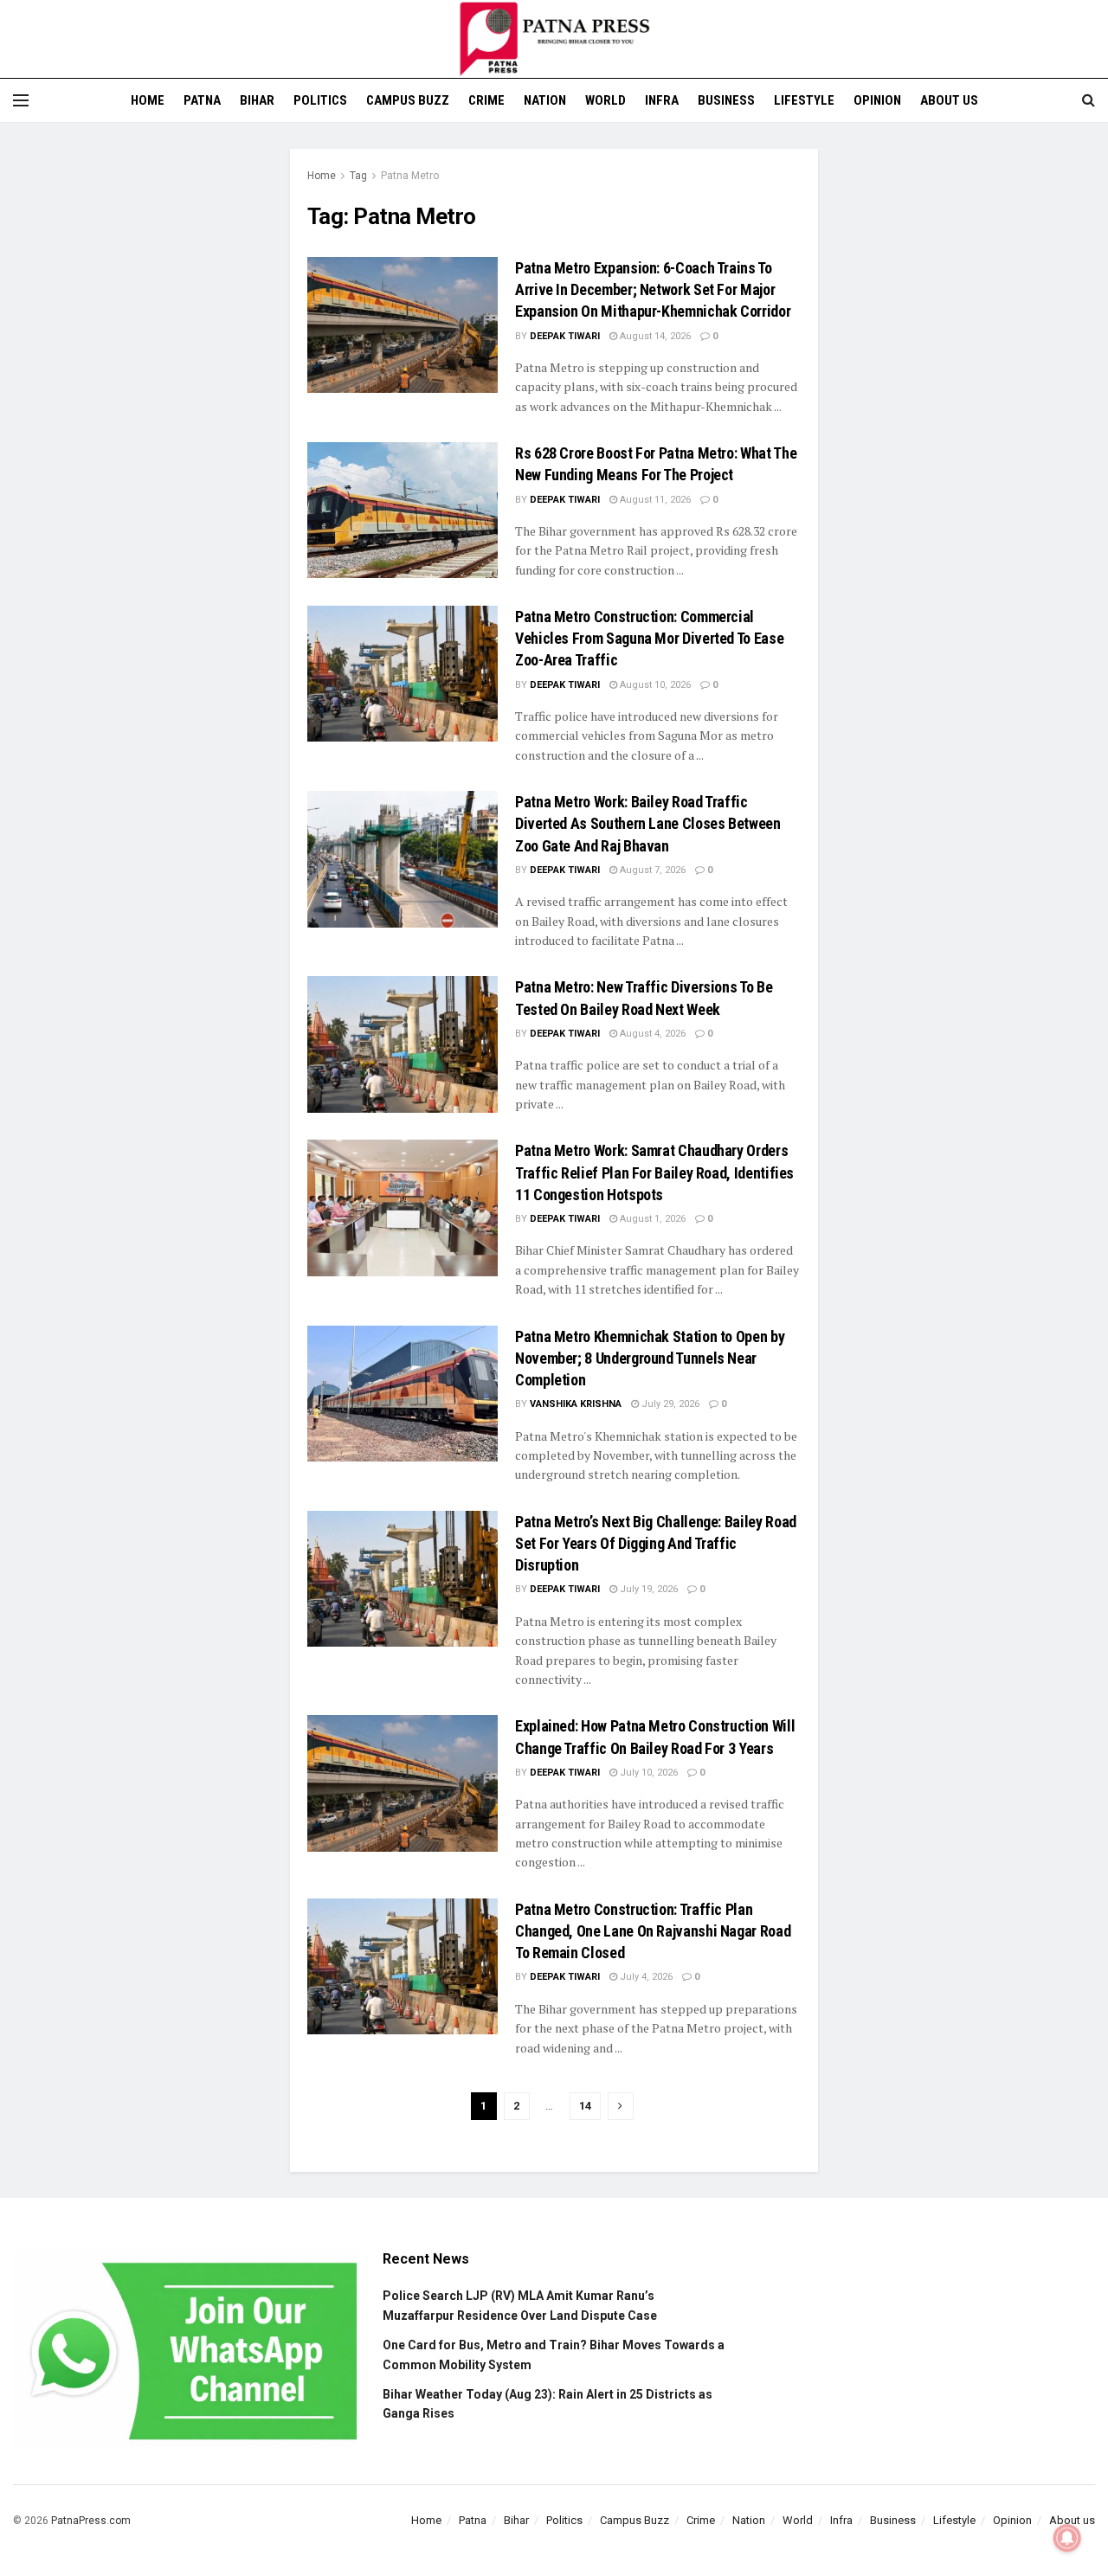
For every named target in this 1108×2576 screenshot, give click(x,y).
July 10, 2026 (647, 1773)
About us (949, 100)
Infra (662, 100)
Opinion (877, 100)
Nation (545, 100)
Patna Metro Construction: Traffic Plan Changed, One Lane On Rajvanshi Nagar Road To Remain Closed (653, 1931)
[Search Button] (1089, 100)
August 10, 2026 (654, 685)
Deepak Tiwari (565, 336)
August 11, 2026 (654, 500)
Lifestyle (804, 100)
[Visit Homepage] (554, 39)
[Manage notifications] (1067, 2538)
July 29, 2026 (669, 1404)
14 (585, 2106)
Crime (486, 100)
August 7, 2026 (651, 870)
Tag (358, 176)
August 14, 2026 (654, 336)
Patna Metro (410, 176)
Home (148, 100)
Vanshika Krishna (576, 1404)
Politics (320, 100)
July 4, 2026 (645, 1977)
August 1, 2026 (651, 1219)
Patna (202, 100)
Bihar (257, 100)
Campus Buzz (408, 100)
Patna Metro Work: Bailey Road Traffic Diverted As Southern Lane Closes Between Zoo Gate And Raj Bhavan (648, 823)
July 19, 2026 (647, 1589)
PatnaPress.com (91, 2521)
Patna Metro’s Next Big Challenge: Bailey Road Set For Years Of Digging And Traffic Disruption (656, 1543)
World (606, 100)
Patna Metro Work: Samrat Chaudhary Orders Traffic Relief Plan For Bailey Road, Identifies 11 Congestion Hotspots (654, 1172)
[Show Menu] (21, 100)
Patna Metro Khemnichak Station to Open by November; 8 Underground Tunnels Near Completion (650, 1358)
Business (726, 100)
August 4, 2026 (651, 1034)
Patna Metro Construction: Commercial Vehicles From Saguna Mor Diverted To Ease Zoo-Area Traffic (649, 638)
